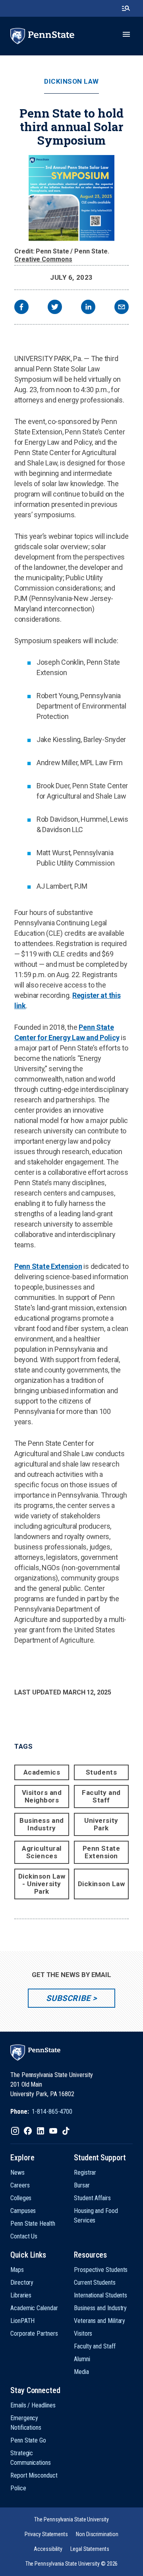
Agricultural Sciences (42, 1852)
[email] (122, 308)
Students (101, 1772)
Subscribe (68, 1998)
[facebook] (21, 308)
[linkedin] (88, 308)
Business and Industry (42, 1824)
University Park (101, 1824)
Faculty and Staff (101, 1796)
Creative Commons (43, 259)
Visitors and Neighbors (42, 1796)
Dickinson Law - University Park (42, 1884)
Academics (42, 1772)
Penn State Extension (48, 1266)
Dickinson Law (71, 81)
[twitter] (55, 308)
